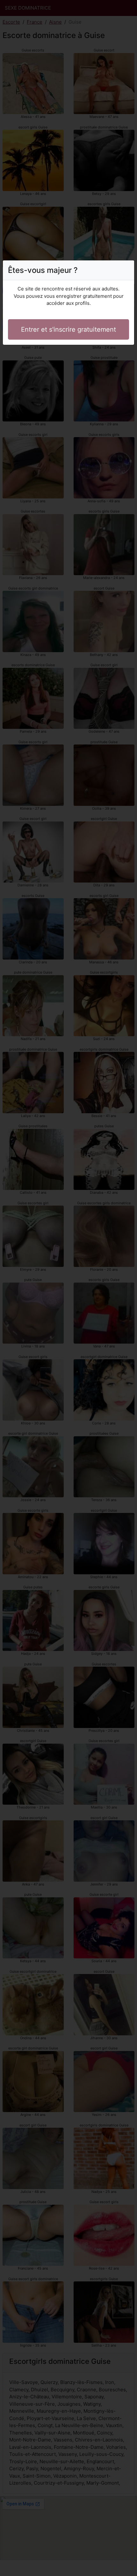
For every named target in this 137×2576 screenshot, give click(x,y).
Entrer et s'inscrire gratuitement (68, 329)
